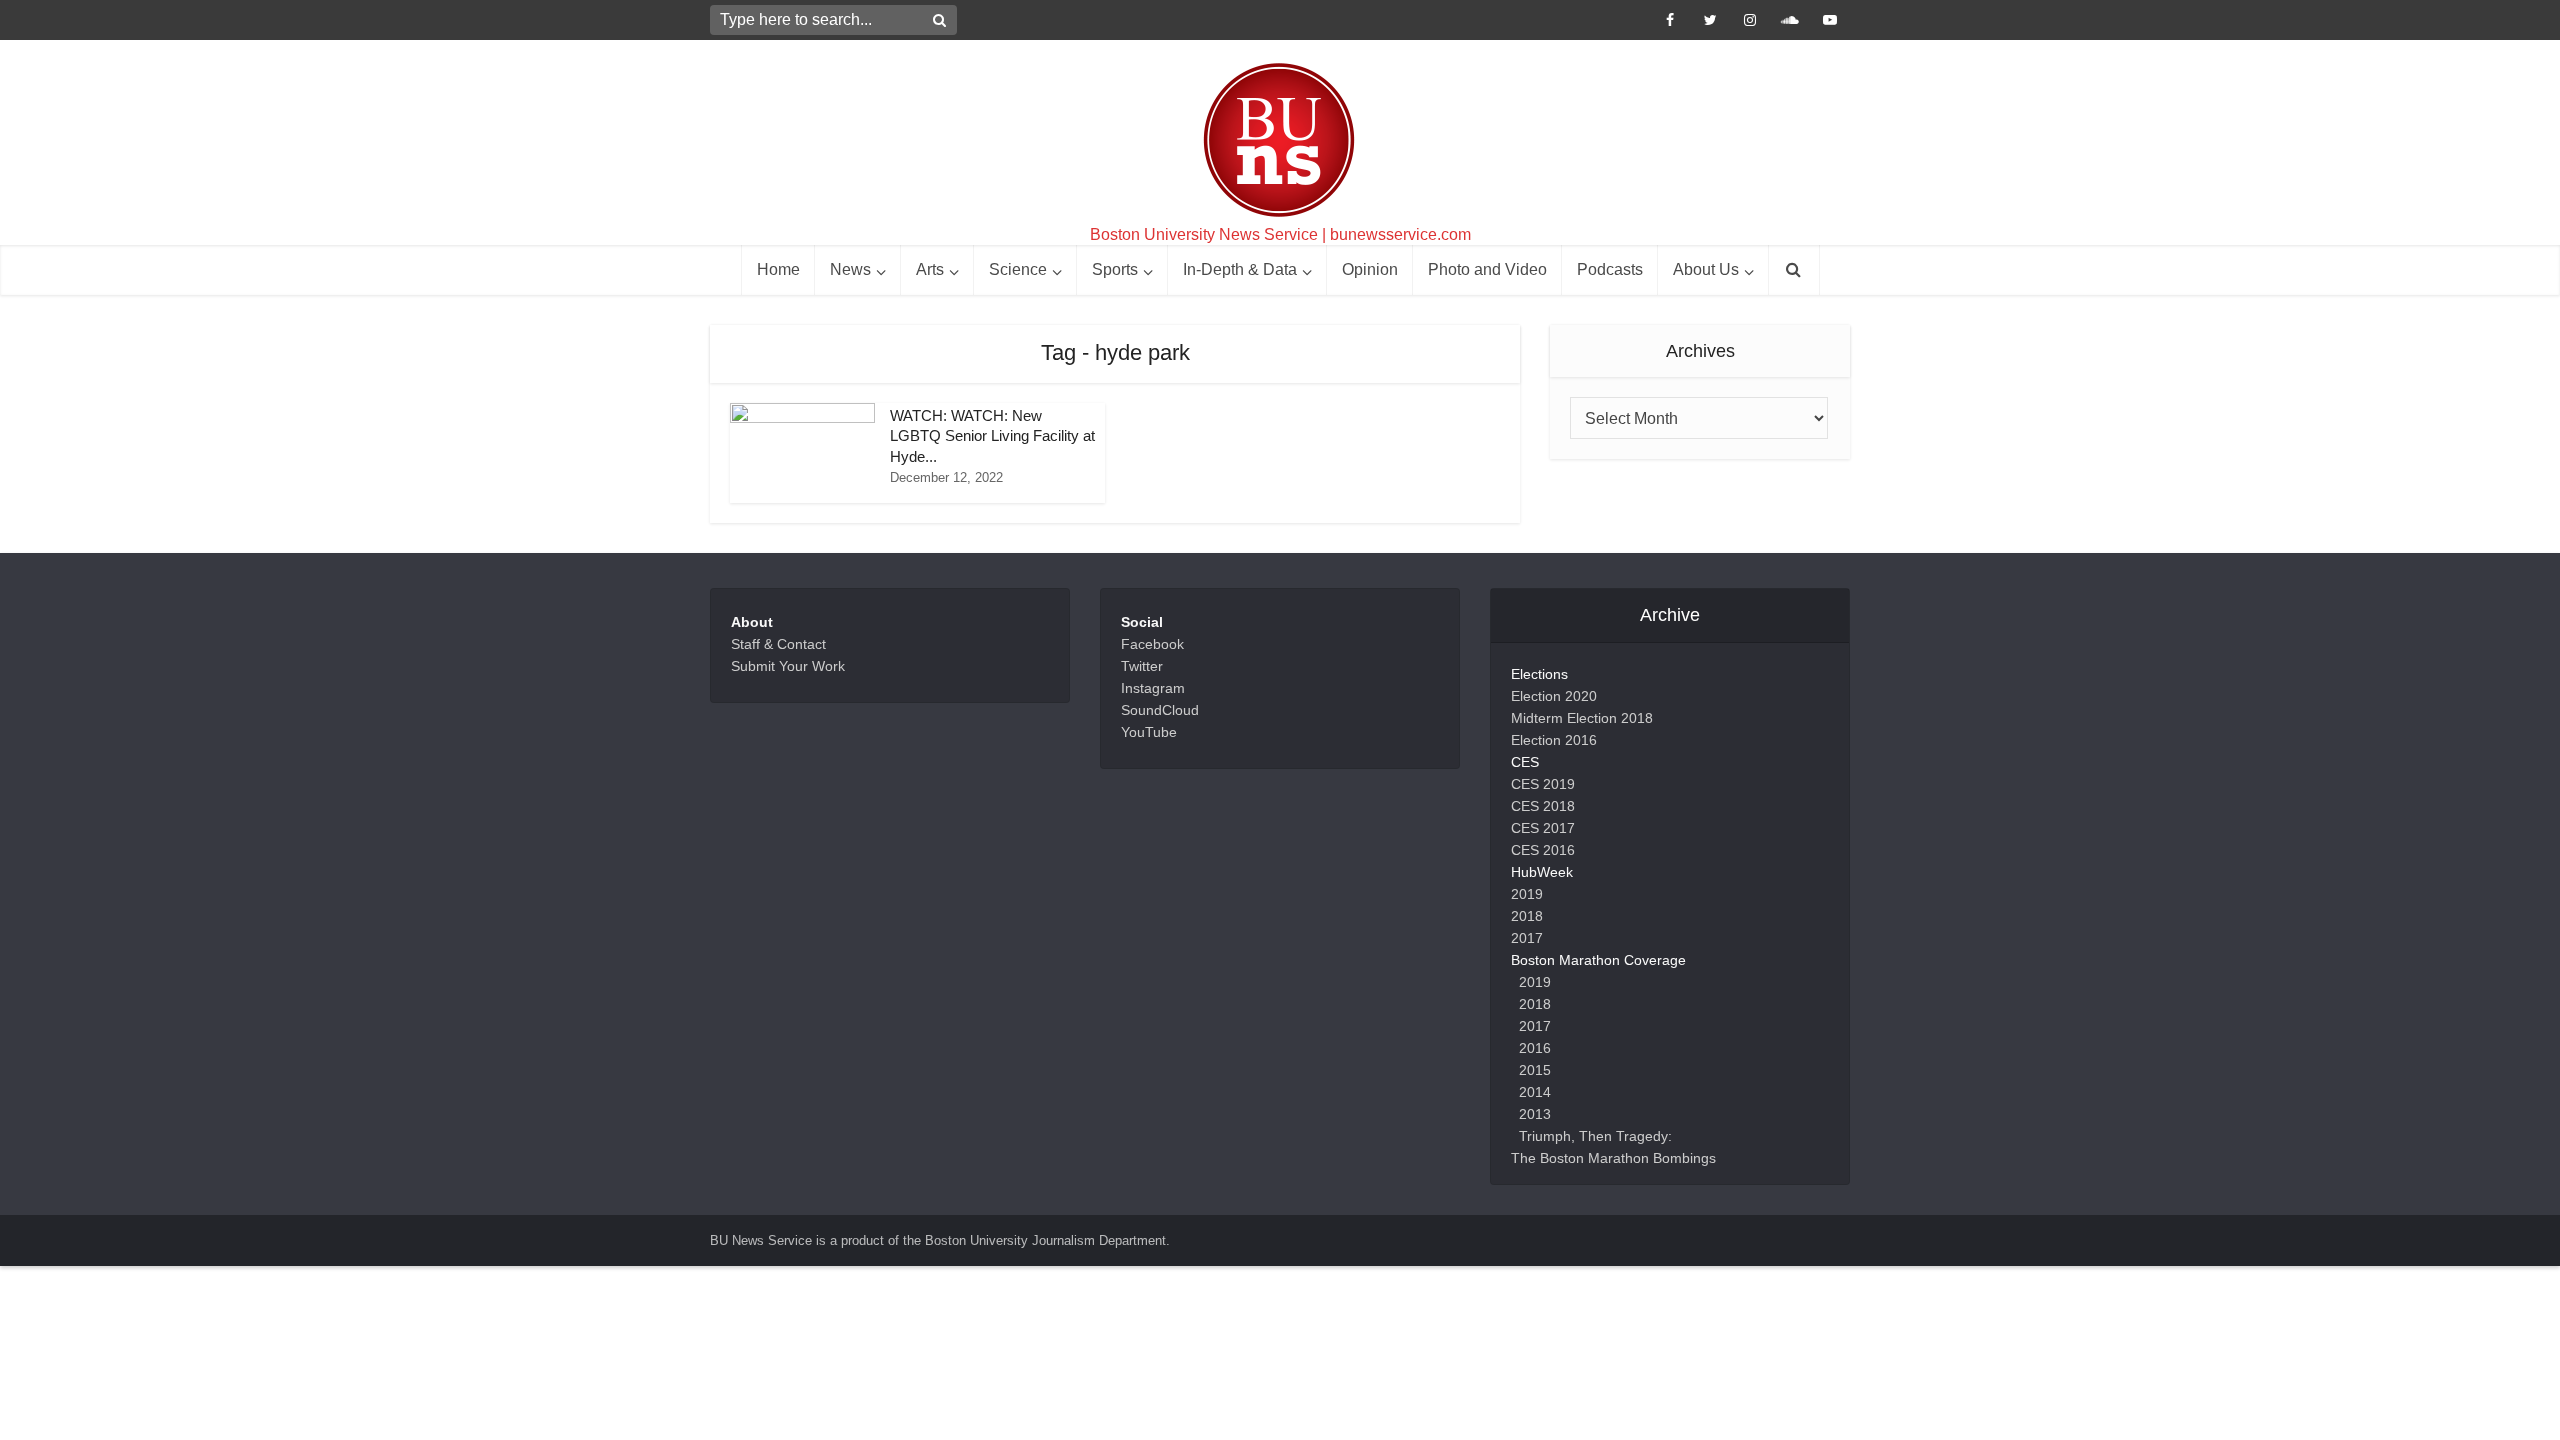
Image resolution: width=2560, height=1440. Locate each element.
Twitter (1142, 666)
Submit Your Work (788, 666)
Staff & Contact (778, 644)
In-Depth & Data (1240, 269)
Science (1018, 269)
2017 (1527, 938)
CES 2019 (1543, 784)
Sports (1115, 269)
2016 (1535, 1048)
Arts (930, 269)
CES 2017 (1543, 828)
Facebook (1152, 644)
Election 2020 (1554, 696)
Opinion (1370, 269)
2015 (1535, 1070)
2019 (1527, 894)
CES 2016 (1543, 850)
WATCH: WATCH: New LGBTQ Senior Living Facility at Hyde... (992, 436)
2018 (1527, 916)
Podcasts (1610, 269)
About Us (1706, 269)
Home (778, 269)
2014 (1535, 1092)
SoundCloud (1160, 710)
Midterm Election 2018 (1582, 718)
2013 (1535, 1114)
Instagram (1153, 688)
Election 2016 (1554, 740)
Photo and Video (1487, 269)
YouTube (1149, 732)
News (850, 269)
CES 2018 (1543, 806)
